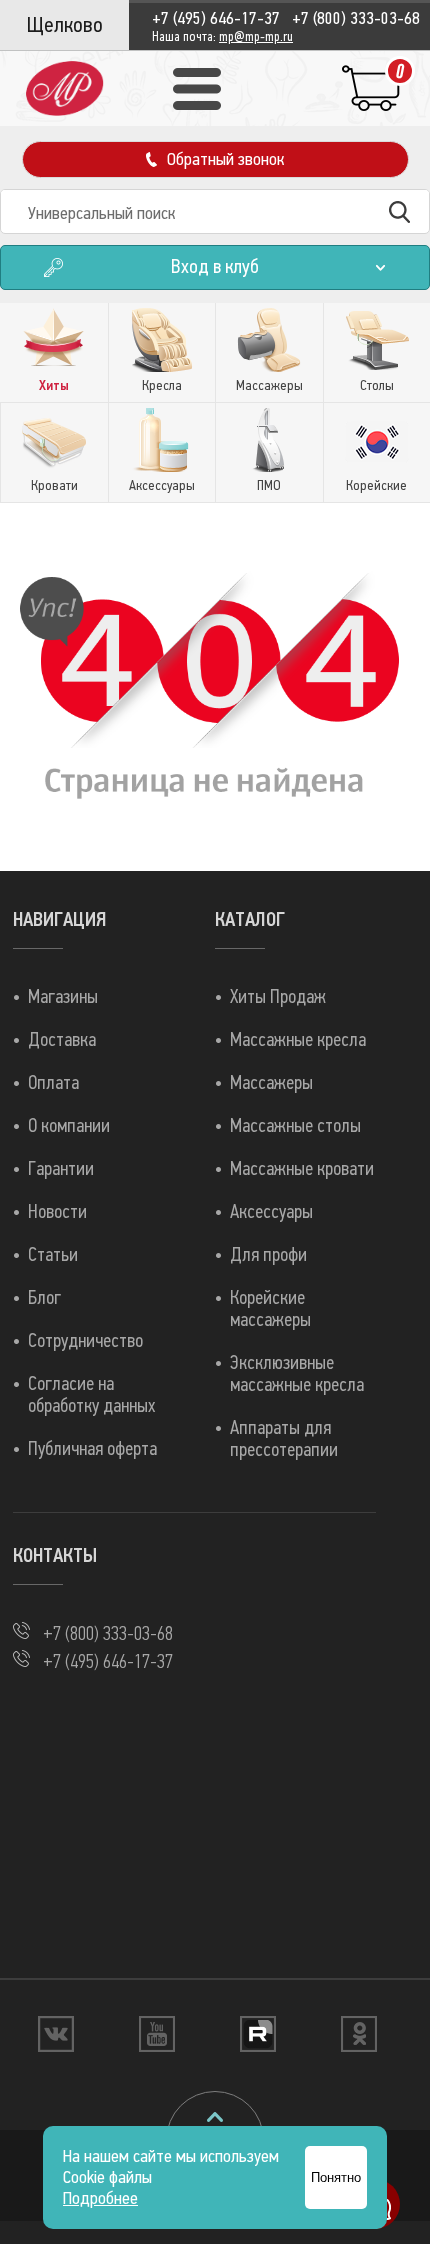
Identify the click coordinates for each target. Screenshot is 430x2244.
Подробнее (100, 2198)
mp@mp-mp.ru (256, 37)
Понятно (336, 2177)
